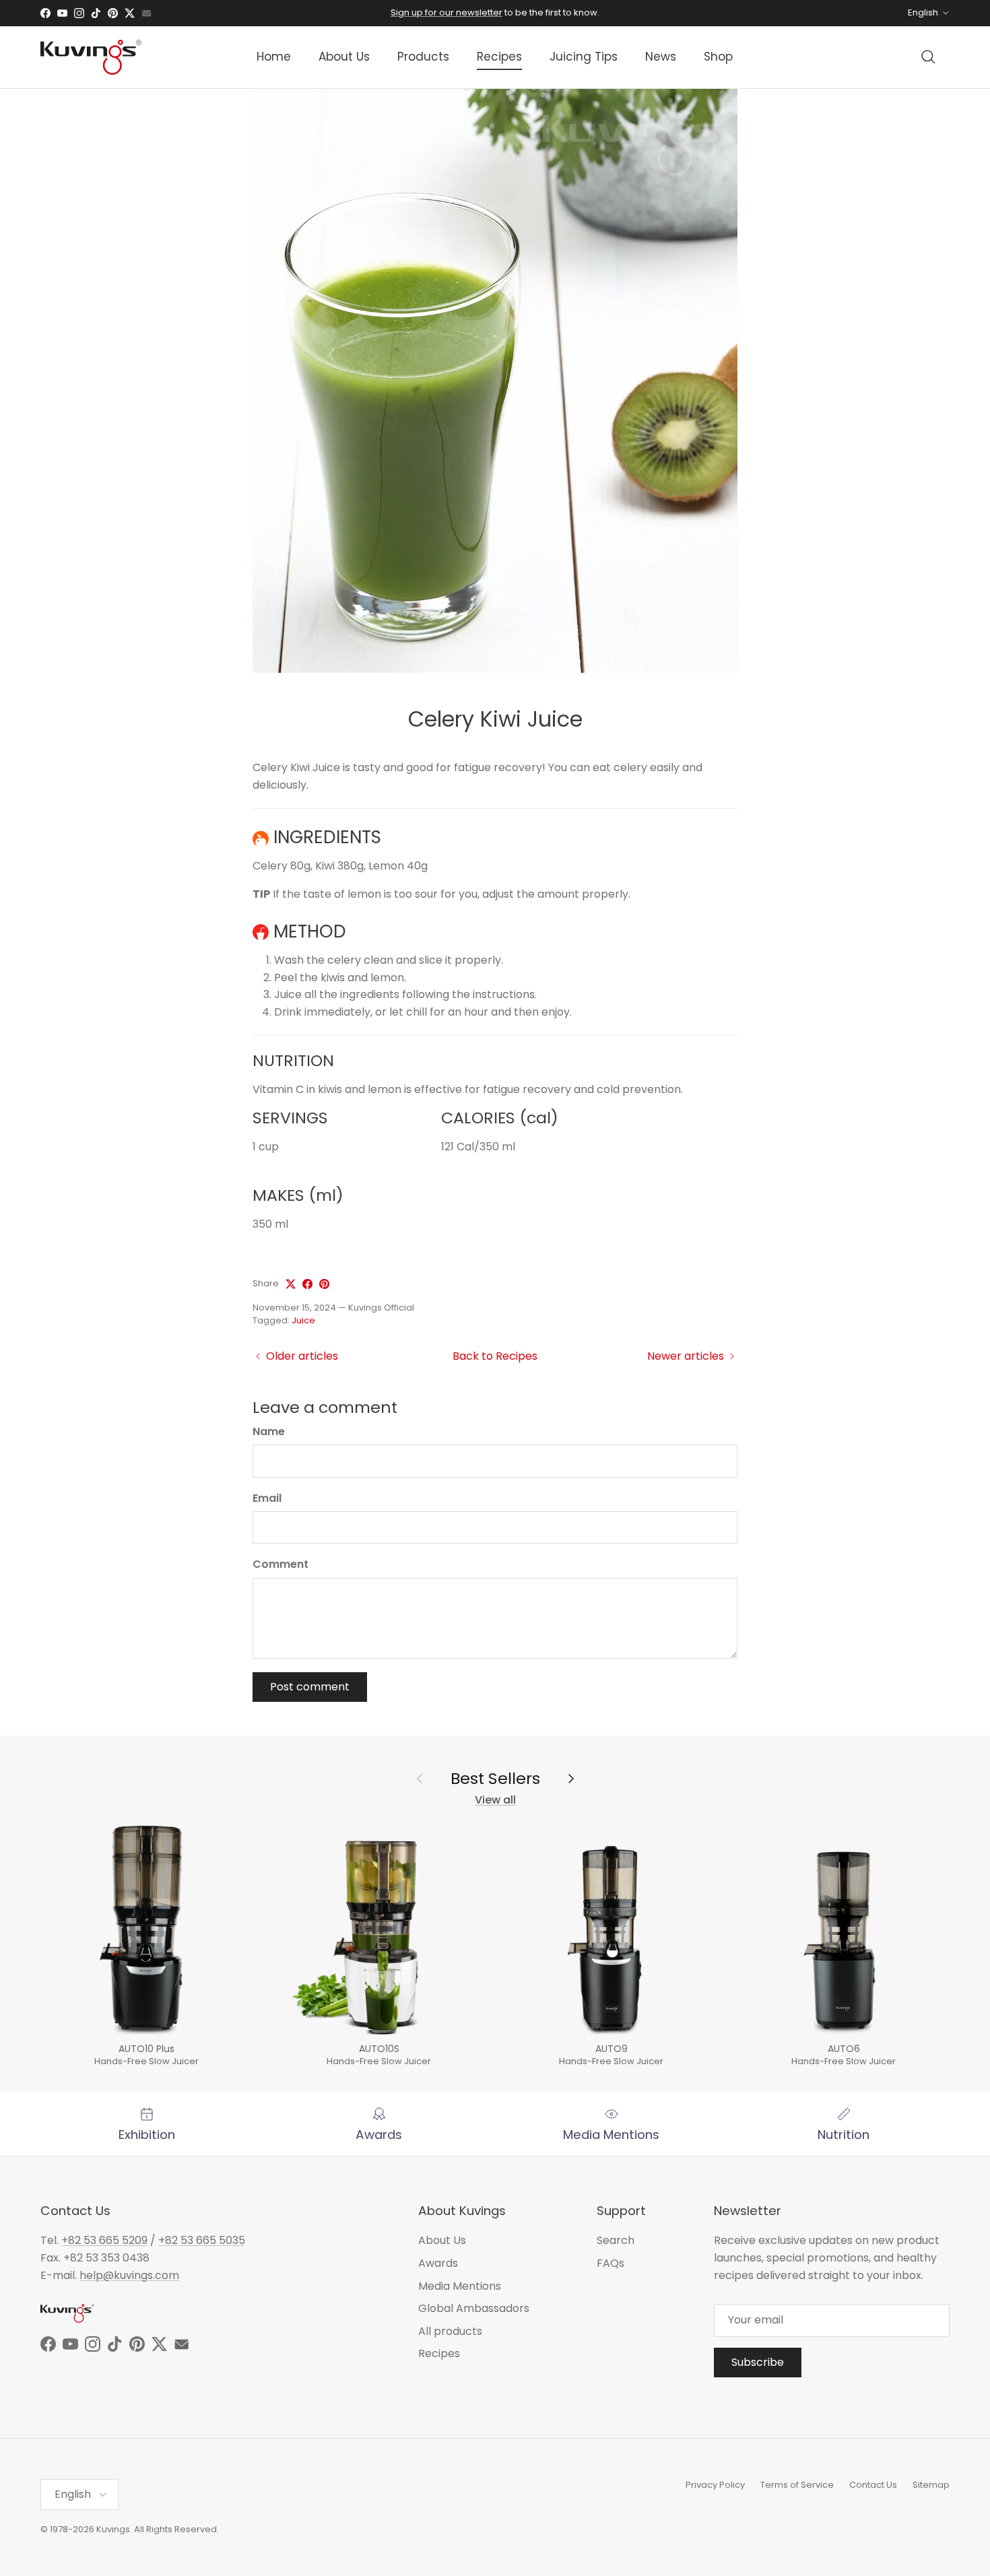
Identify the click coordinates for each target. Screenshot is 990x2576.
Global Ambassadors (474, 2308)
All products (450, 2331)
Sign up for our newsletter (447, 12)
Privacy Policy (715, 2485)
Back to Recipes (495, 1356)
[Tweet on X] (291, 1284)
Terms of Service (797, 2485)
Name (269, 1432)
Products (423, 57)
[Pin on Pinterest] (324, 1284)
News (661, 57)
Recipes (499, 57)
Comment (280, 1564)
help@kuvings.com (129, 2275)
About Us (344, 57)
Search (616, 2240)
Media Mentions (460, 2286)
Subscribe (758, 2362)
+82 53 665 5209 (104, 2240)
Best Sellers (495, 1779)
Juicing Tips (584, 57)
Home (274, 57)
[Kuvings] (91, 57)
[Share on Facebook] (307, 1284)
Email (267, 1498)
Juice (303, 1320)
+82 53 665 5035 (202, 2240)
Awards (438, 2263)
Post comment (310, 1687)
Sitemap (931, 2485)
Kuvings (113, 2529)
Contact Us (873, 2485)
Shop (718, 57)
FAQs (610, 2263)
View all (495, 1800)
